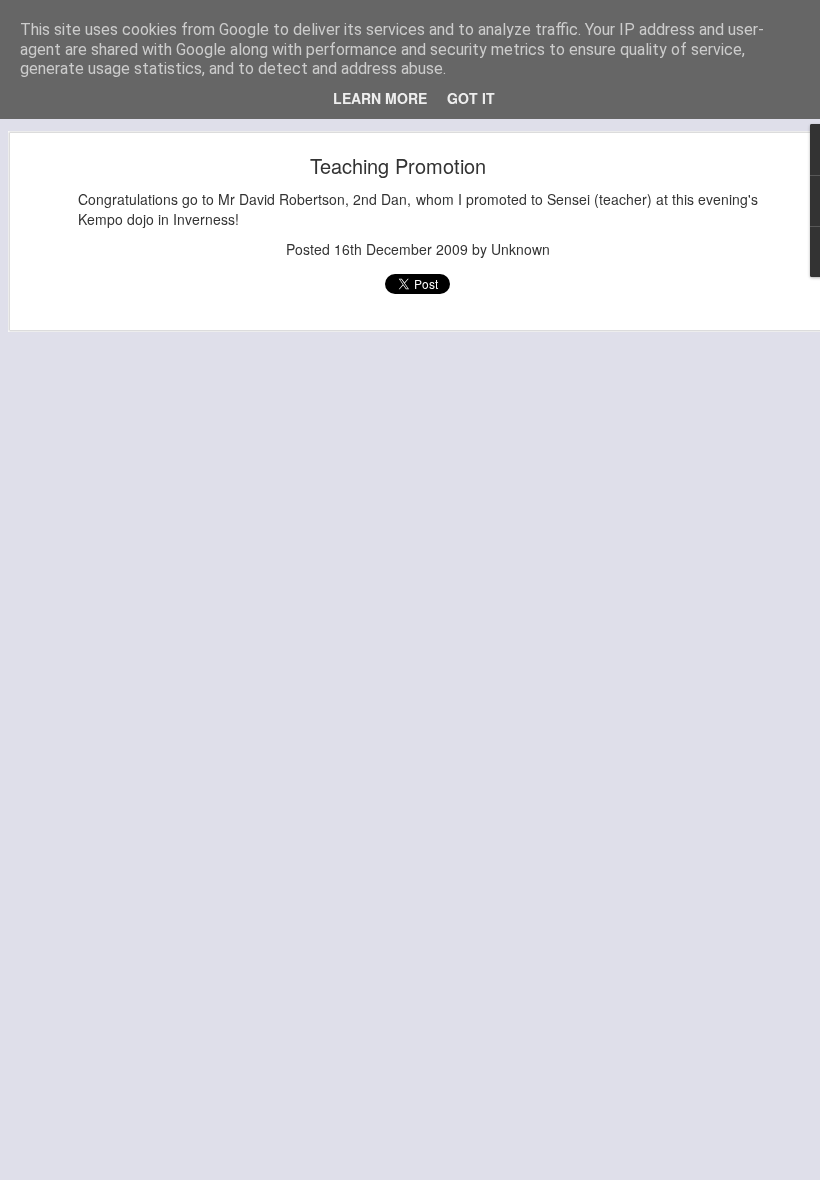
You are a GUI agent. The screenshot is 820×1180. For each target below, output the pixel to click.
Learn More (380, 98)
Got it (471, 98)
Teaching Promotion (398, 165)
